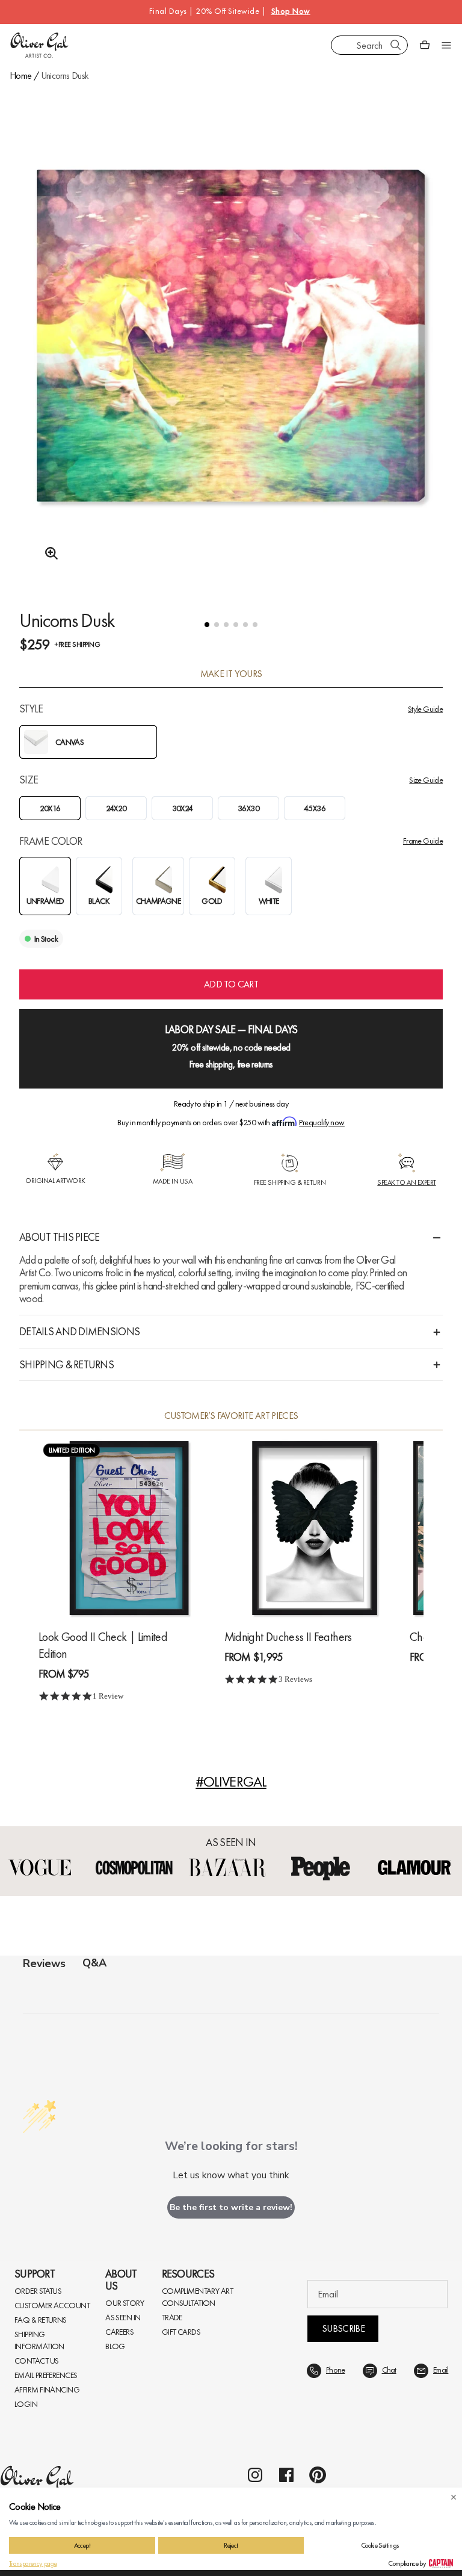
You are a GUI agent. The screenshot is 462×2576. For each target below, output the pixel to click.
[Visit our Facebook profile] (286, 2475)
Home (20, 76)
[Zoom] (48, 554)
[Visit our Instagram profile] (255, 2475)
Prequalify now (322, 1122)
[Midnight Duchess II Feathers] (315, 1528)
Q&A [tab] (94, 1963)
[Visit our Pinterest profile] (318, 2475)
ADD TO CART (231, 984)
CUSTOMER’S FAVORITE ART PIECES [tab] (231, 1416)
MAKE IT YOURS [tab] (231, 674)
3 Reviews (295, 1679)
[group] (231, 367)
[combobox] (369, 45)
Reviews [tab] (44, 1963)
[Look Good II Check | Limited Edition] (129, 1528)
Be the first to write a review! (231, 2207)
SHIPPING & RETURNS (66, 1364)
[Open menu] (446, 45)
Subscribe (343, 2328)
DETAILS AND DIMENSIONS (79, 1331)
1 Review (108, 1696)
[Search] (396, 45)
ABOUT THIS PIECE (59, 1237)
